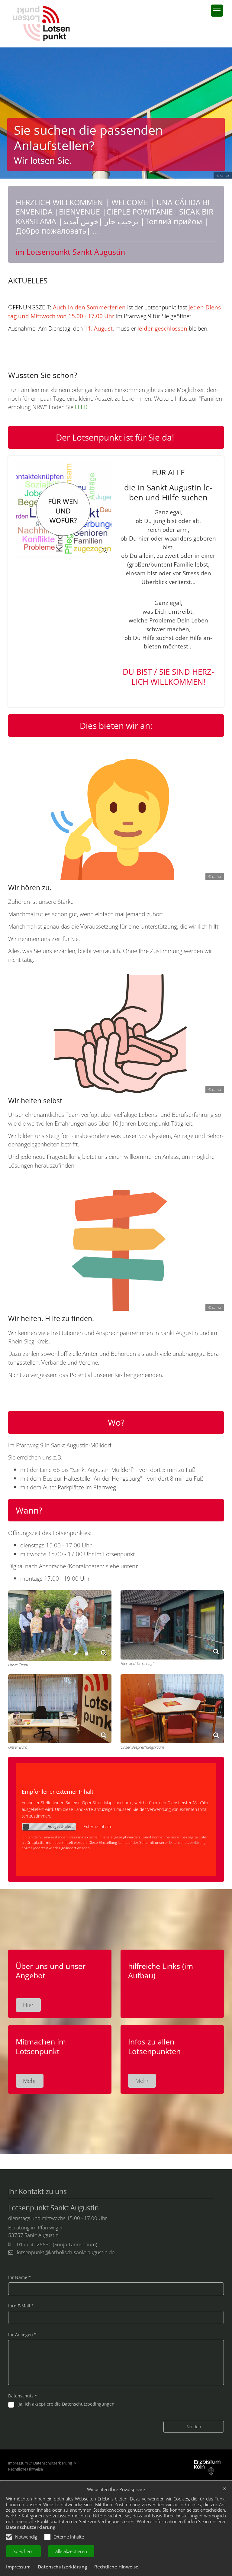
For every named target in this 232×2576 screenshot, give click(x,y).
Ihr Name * (19, 2277)
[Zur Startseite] (41, 24)
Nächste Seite (220, 113)
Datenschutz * (23, 2396)
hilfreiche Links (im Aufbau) (161, 1971)
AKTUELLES (28, 281)
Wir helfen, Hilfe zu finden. (51, 1319)
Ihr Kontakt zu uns (37, 2192)
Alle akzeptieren (71, 2551)
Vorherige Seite (9, 113)
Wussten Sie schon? (43, 375)
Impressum (18, 2567)
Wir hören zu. (30, 888)
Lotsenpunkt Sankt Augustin (53, 2208)
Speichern (23, 2551)
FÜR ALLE (168, 473)
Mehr (30, 2081)
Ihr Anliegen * (22, 2334)
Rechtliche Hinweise (116, 2567)
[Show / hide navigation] (217, 11)
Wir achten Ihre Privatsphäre (116, 2489)
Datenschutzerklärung (31, 2527)
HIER (81, 407)
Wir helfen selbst (35, 1101)
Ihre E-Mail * (21, 2306)
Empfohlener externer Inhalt (58, 1792)
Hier (28, 2005)
